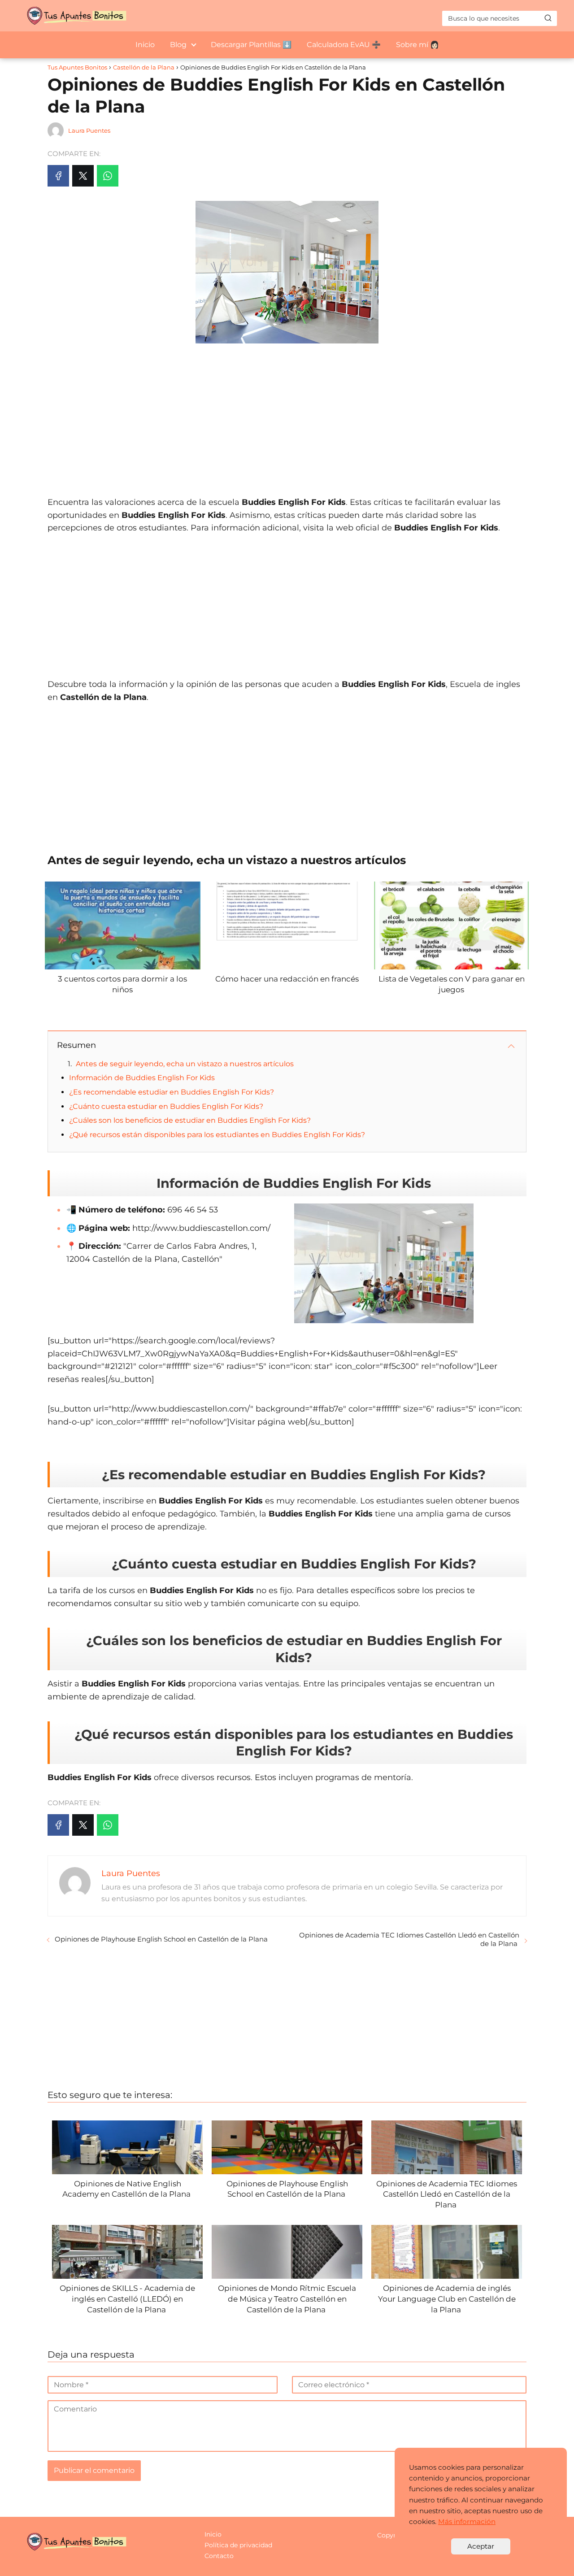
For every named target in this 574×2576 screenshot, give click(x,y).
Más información (467, 2522)
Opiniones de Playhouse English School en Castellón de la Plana (162, 1939)
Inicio (145, 45)
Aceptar (481, 2546)
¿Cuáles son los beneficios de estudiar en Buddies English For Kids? (190, 1120)
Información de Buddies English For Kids (142, 1078)
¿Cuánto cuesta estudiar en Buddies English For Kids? (166, 1106)
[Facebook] (58, 176)
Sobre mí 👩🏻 (417, 45)
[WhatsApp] (108, 176)
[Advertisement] (287, 415)
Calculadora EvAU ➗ (344, 45)
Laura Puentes (89, 130)
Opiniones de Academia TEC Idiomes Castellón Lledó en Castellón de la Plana (409, 1939)
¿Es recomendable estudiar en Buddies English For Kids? (172, 1092)
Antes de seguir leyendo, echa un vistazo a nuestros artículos (185, 1064)
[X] (83, 176)
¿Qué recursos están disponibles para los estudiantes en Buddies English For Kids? (217, 1135)
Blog (178, 45)
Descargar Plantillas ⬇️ (251, 45)
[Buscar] (548, 18)
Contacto (219, 2556)
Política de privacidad (238, 2545)
